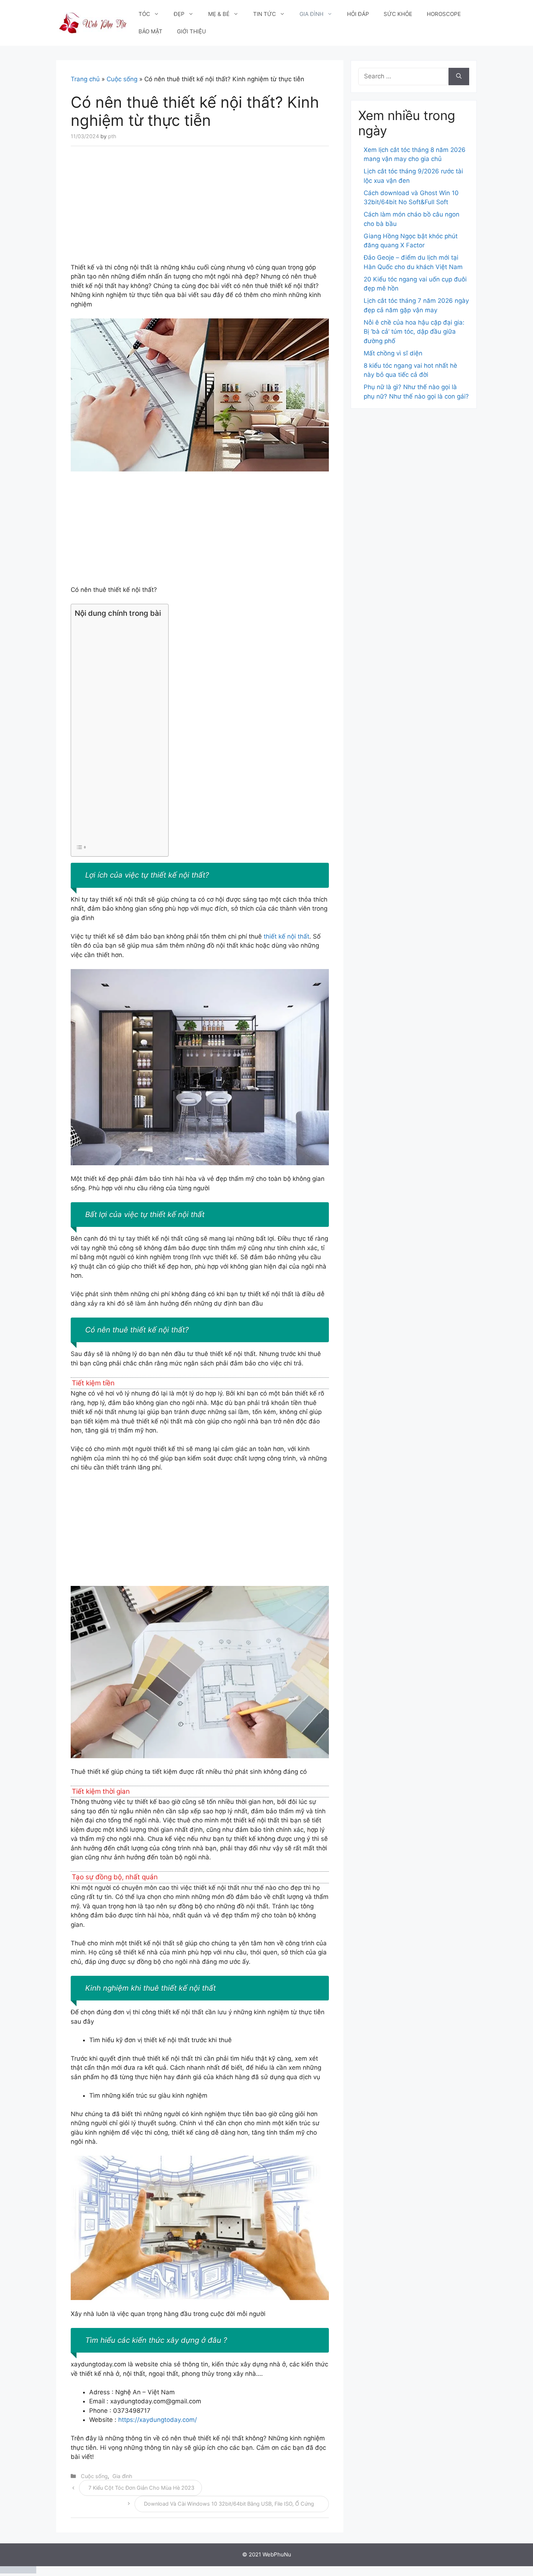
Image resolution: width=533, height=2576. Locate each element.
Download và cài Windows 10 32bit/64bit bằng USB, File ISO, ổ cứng (229, 2504)
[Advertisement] (200, 209)
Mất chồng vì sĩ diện (393, 353)
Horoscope (444, 14)
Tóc (144, 14)
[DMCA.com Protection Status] (18, 2571)
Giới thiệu (191, 31)
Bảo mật (150, 31)
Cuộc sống (122, 79)
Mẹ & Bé (219, 14)
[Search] (459, 77)
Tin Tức (265, 14)
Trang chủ (85, 79)
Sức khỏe (398, 14)
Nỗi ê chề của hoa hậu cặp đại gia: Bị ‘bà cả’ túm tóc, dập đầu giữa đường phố (414, 332)
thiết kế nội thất (286, 936)
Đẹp (179, 14)
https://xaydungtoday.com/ (158, 2420)
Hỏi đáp (358, 14)
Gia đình (311, 14)
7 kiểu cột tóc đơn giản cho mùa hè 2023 (141, 2488)
